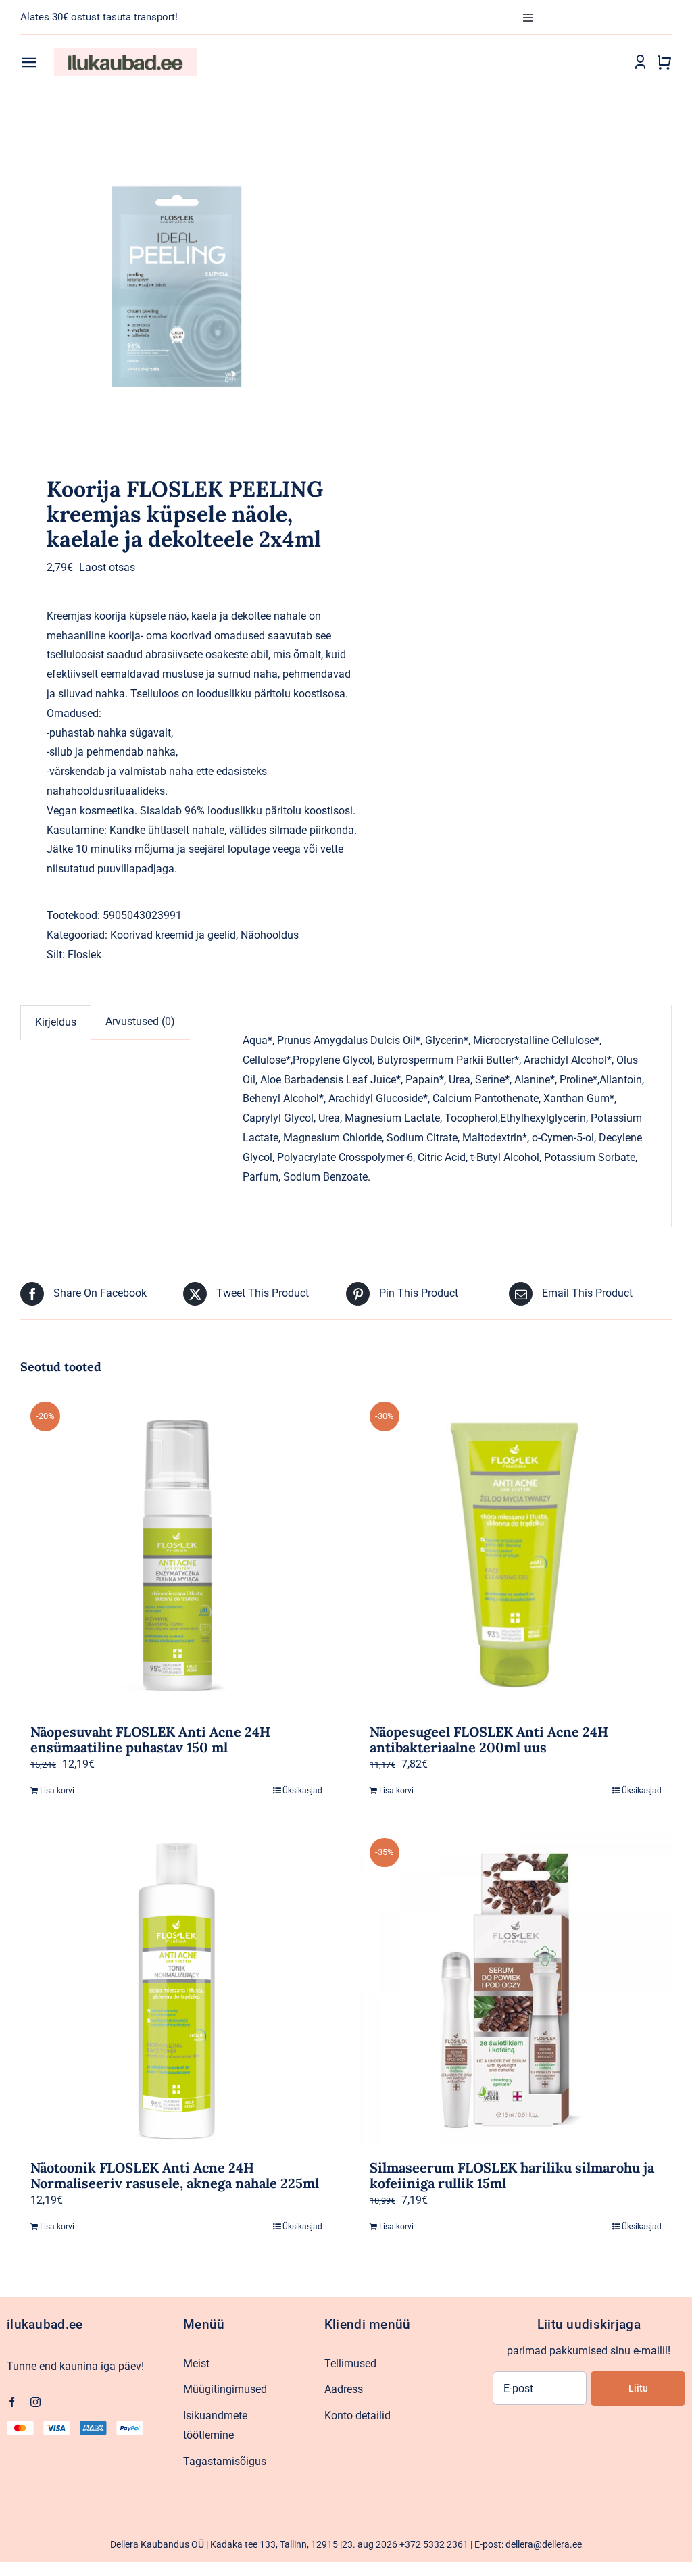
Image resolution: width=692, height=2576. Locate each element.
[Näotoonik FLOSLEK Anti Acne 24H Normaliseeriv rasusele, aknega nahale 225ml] (176, 1990)
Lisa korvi (57, 1791)
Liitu (638, 2388)
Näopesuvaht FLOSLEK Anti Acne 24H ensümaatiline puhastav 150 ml (150, 1739)
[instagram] (35, 2402)
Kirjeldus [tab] (56, 1022)
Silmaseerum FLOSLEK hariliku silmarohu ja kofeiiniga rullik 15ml (512, 2175)
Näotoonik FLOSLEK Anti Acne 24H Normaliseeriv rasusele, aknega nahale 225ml (175, 2175)
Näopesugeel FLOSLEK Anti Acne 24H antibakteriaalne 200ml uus (489, 1739)
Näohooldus (270, 935)
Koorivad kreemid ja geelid (173, 935)
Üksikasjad (302, 1791)
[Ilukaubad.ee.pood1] (126, 53)
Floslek (84, 955)
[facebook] (12, 2402)
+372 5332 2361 (434, 2544)
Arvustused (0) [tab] (140, 1021)
